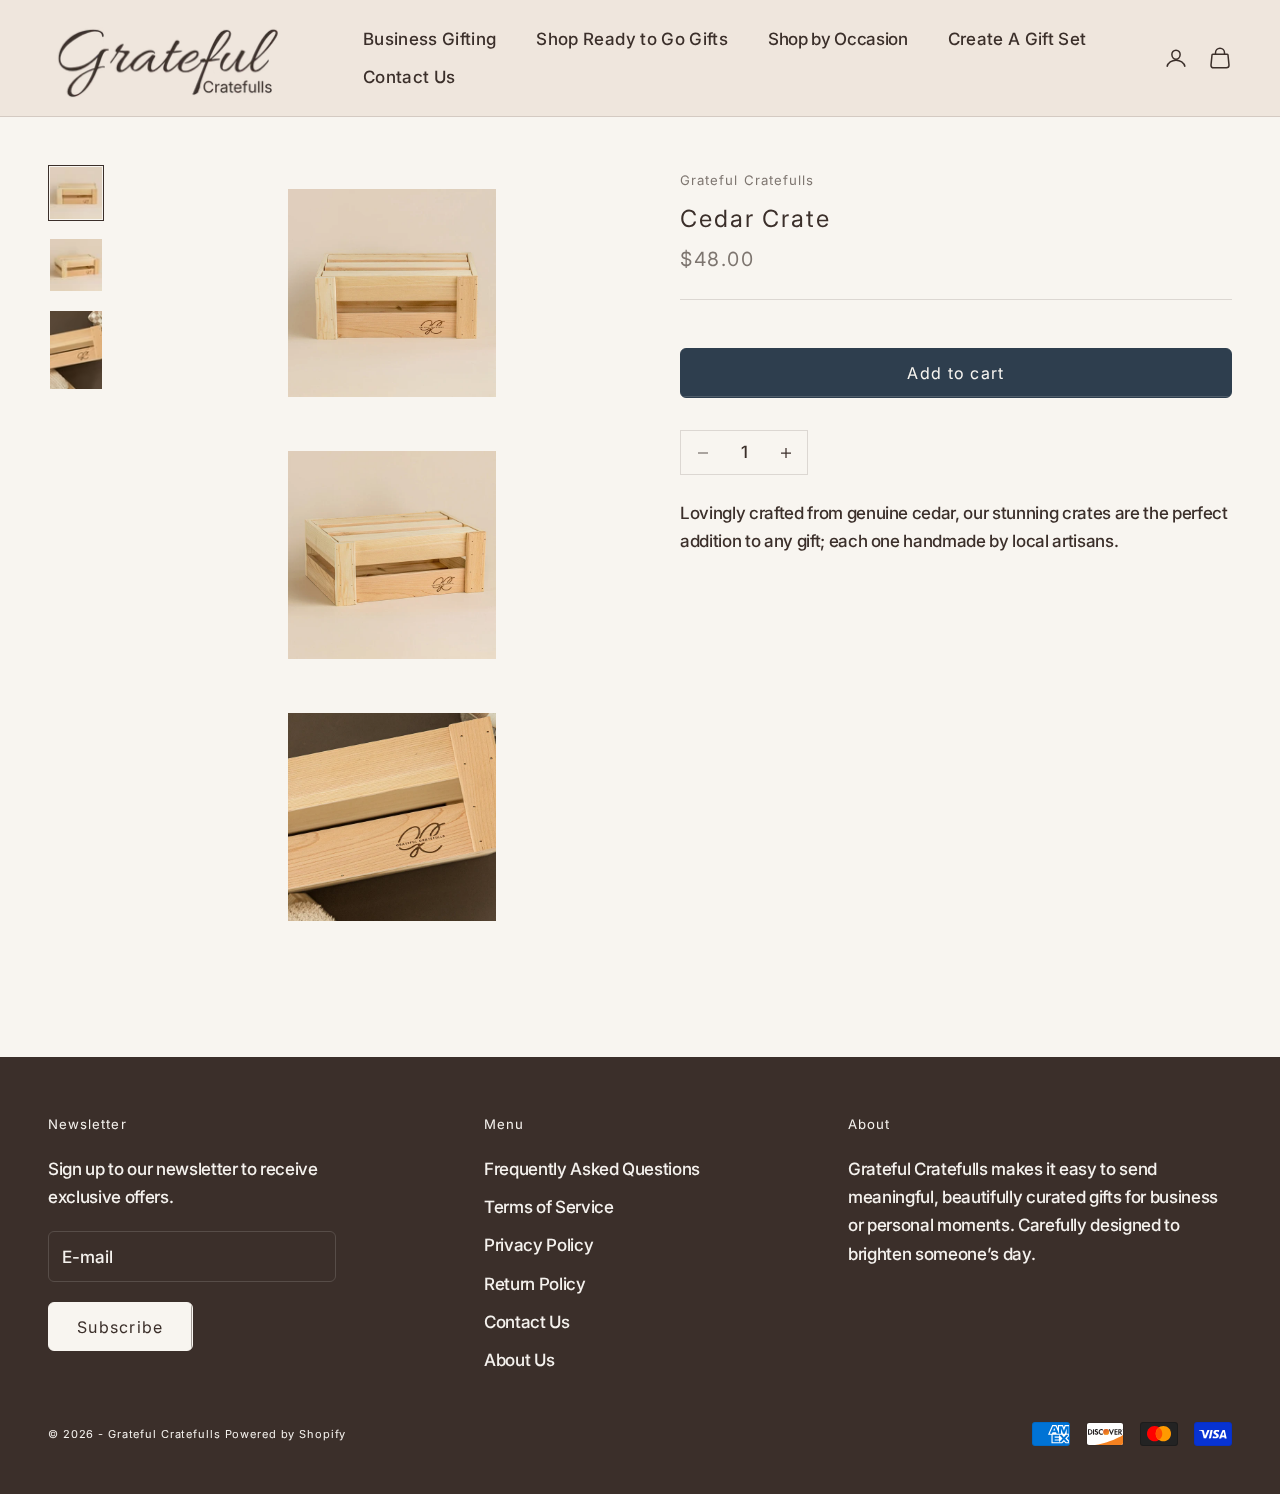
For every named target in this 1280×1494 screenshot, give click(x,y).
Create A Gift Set (1017, 39)
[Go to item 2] (76, 265)
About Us (519, 1360)
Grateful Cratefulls (747, 180)
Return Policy (535, 1284)
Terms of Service (549, 1207)
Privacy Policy (538, 1245)
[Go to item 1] (76, 193)
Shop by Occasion (838, 39)
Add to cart (955, 373)
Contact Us (409, 77)
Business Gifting (429, 39)
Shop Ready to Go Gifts (631, 39)
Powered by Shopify (286, 1434)
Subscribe (120, 1327)
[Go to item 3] (76, 350)
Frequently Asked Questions (592, 1169)
